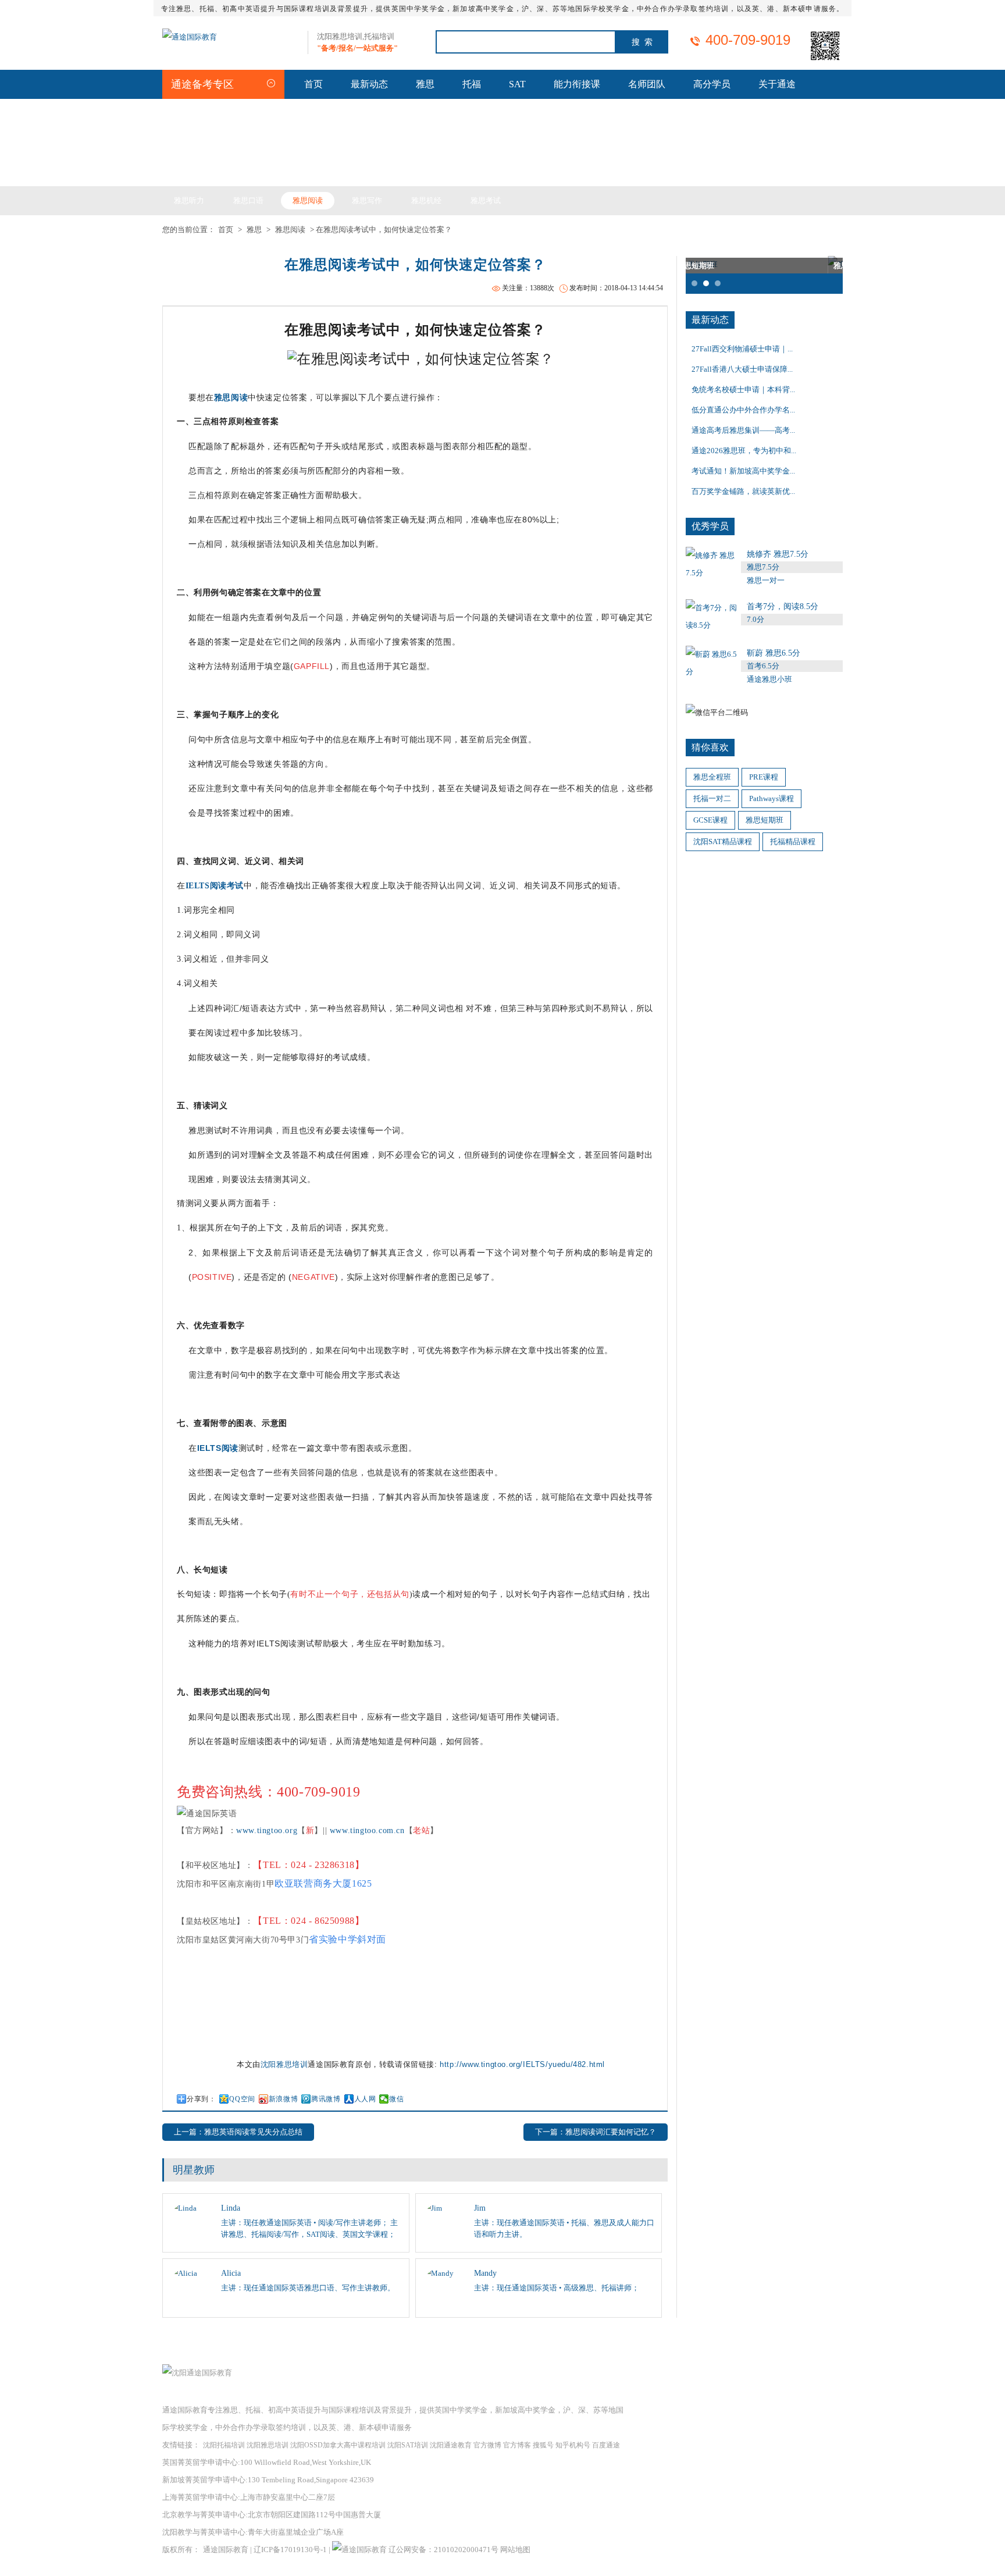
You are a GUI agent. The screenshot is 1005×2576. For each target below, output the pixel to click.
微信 (396, 2099)
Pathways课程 (771, 798)
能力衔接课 (577, 84)
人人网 (365, 2099)
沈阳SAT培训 (408, 2445)
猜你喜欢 (710, 747)
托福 (472, 84)
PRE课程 (764, 777)
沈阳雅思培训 (284, 2064)
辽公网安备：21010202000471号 (444, 2550)
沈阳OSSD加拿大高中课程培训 (338, 2445)
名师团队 (647, 84)
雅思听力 (189, 200)
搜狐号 (543, 2445)
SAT (517, 84)
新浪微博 (283, 2099)
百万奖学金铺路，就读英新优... (743, 491)
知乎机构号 (573, 2445)
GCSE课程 (710, 820)
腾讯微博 (326, 2099)
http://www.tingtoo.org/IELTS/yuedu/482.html (522, 2064)
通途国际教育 (226, 2550)
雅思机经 (426, 200)
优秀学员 (710, 526)
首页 (313, 84)
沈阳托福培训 (224, 2445)
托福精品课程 (793, 842)
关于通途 (777, 84)
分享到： (201, 2099)
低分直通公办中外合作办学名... (743, 410)
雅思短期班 (765, 820)
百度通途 (606, 2445)
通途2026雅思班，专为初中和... (744, 451)
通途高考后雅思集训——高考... (743, 430)
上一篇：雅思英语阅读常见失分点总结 (238, 2132)
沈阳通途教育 (451, 2445)
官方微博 (487, 2445)
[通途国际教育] (190, 37)
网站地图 (515, 2550)
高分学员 (712, 84)
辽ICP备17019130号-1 (290, 2550)
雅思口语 (248, 200)
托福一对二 (712, 798)
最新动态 (369, 84)
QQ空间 (242, 2099)
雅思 (425, 84)
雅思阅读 (308, 200)
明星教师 (194, 2170)
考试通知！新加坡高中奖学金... (743, 471)
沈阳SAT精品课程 (723, 842)
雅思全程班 (712, 777)
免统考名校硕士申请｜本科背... (743, 389)
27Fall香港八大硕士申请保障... (742, 369)
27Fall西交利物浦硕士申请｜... (742, 349)
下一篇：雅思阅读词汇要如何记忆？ (596, 2132)
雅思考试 (486, 200)
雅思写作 (367, 200)
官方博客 (517, 2445)
